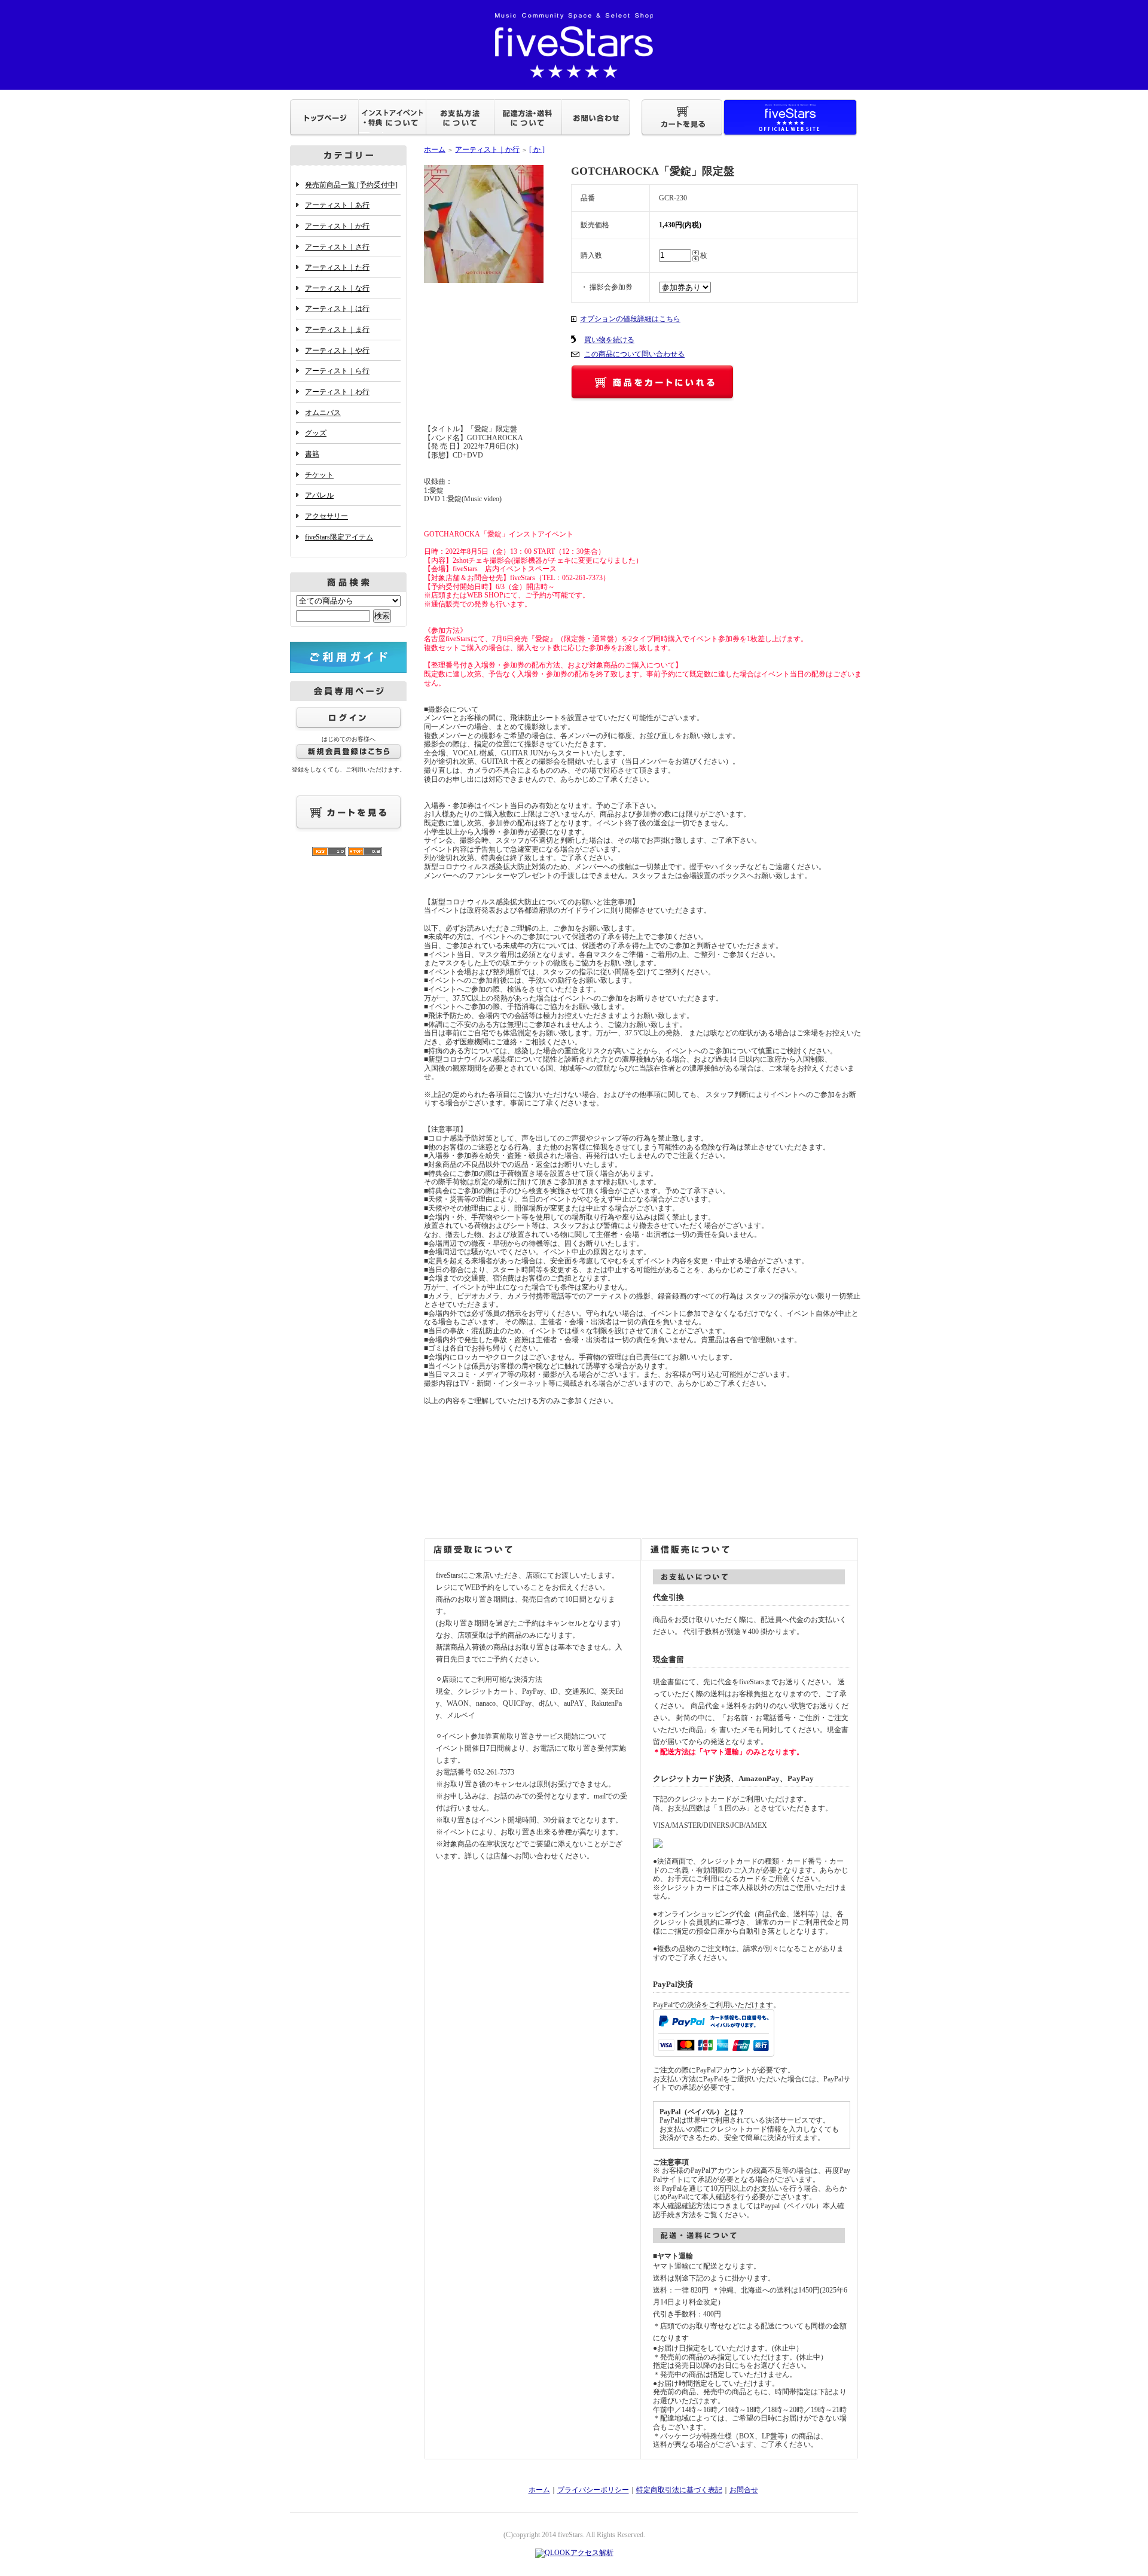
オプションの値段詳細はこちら (630, 319)
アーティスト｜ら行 (337, 371)
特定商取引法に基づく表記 (679, 2490)
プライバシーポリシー (593, 2490)
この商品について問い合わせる (634, 354)
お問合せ (744, 2490)
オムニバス (323, 413)
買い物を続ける (609, 340)
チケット (319, 475)
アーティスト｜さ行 (337, 247)
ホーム (435, 150)
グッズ (316, 433)
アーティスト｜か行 (337, 226)
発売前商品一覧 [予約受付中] (351, 185)
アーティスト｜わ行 (337, 392)
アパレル (319, 495)
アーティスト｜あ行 (337, 205)
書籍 (312, 454)
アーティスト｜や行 (337, 350)
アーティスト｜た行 (337, 267)
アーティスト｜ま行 (337, 330)
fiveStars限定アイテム (339, 537)
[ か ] (537, 150)
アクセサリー (326, 516)
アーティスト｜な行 (337, 288)
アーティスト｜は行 (337, 309)
